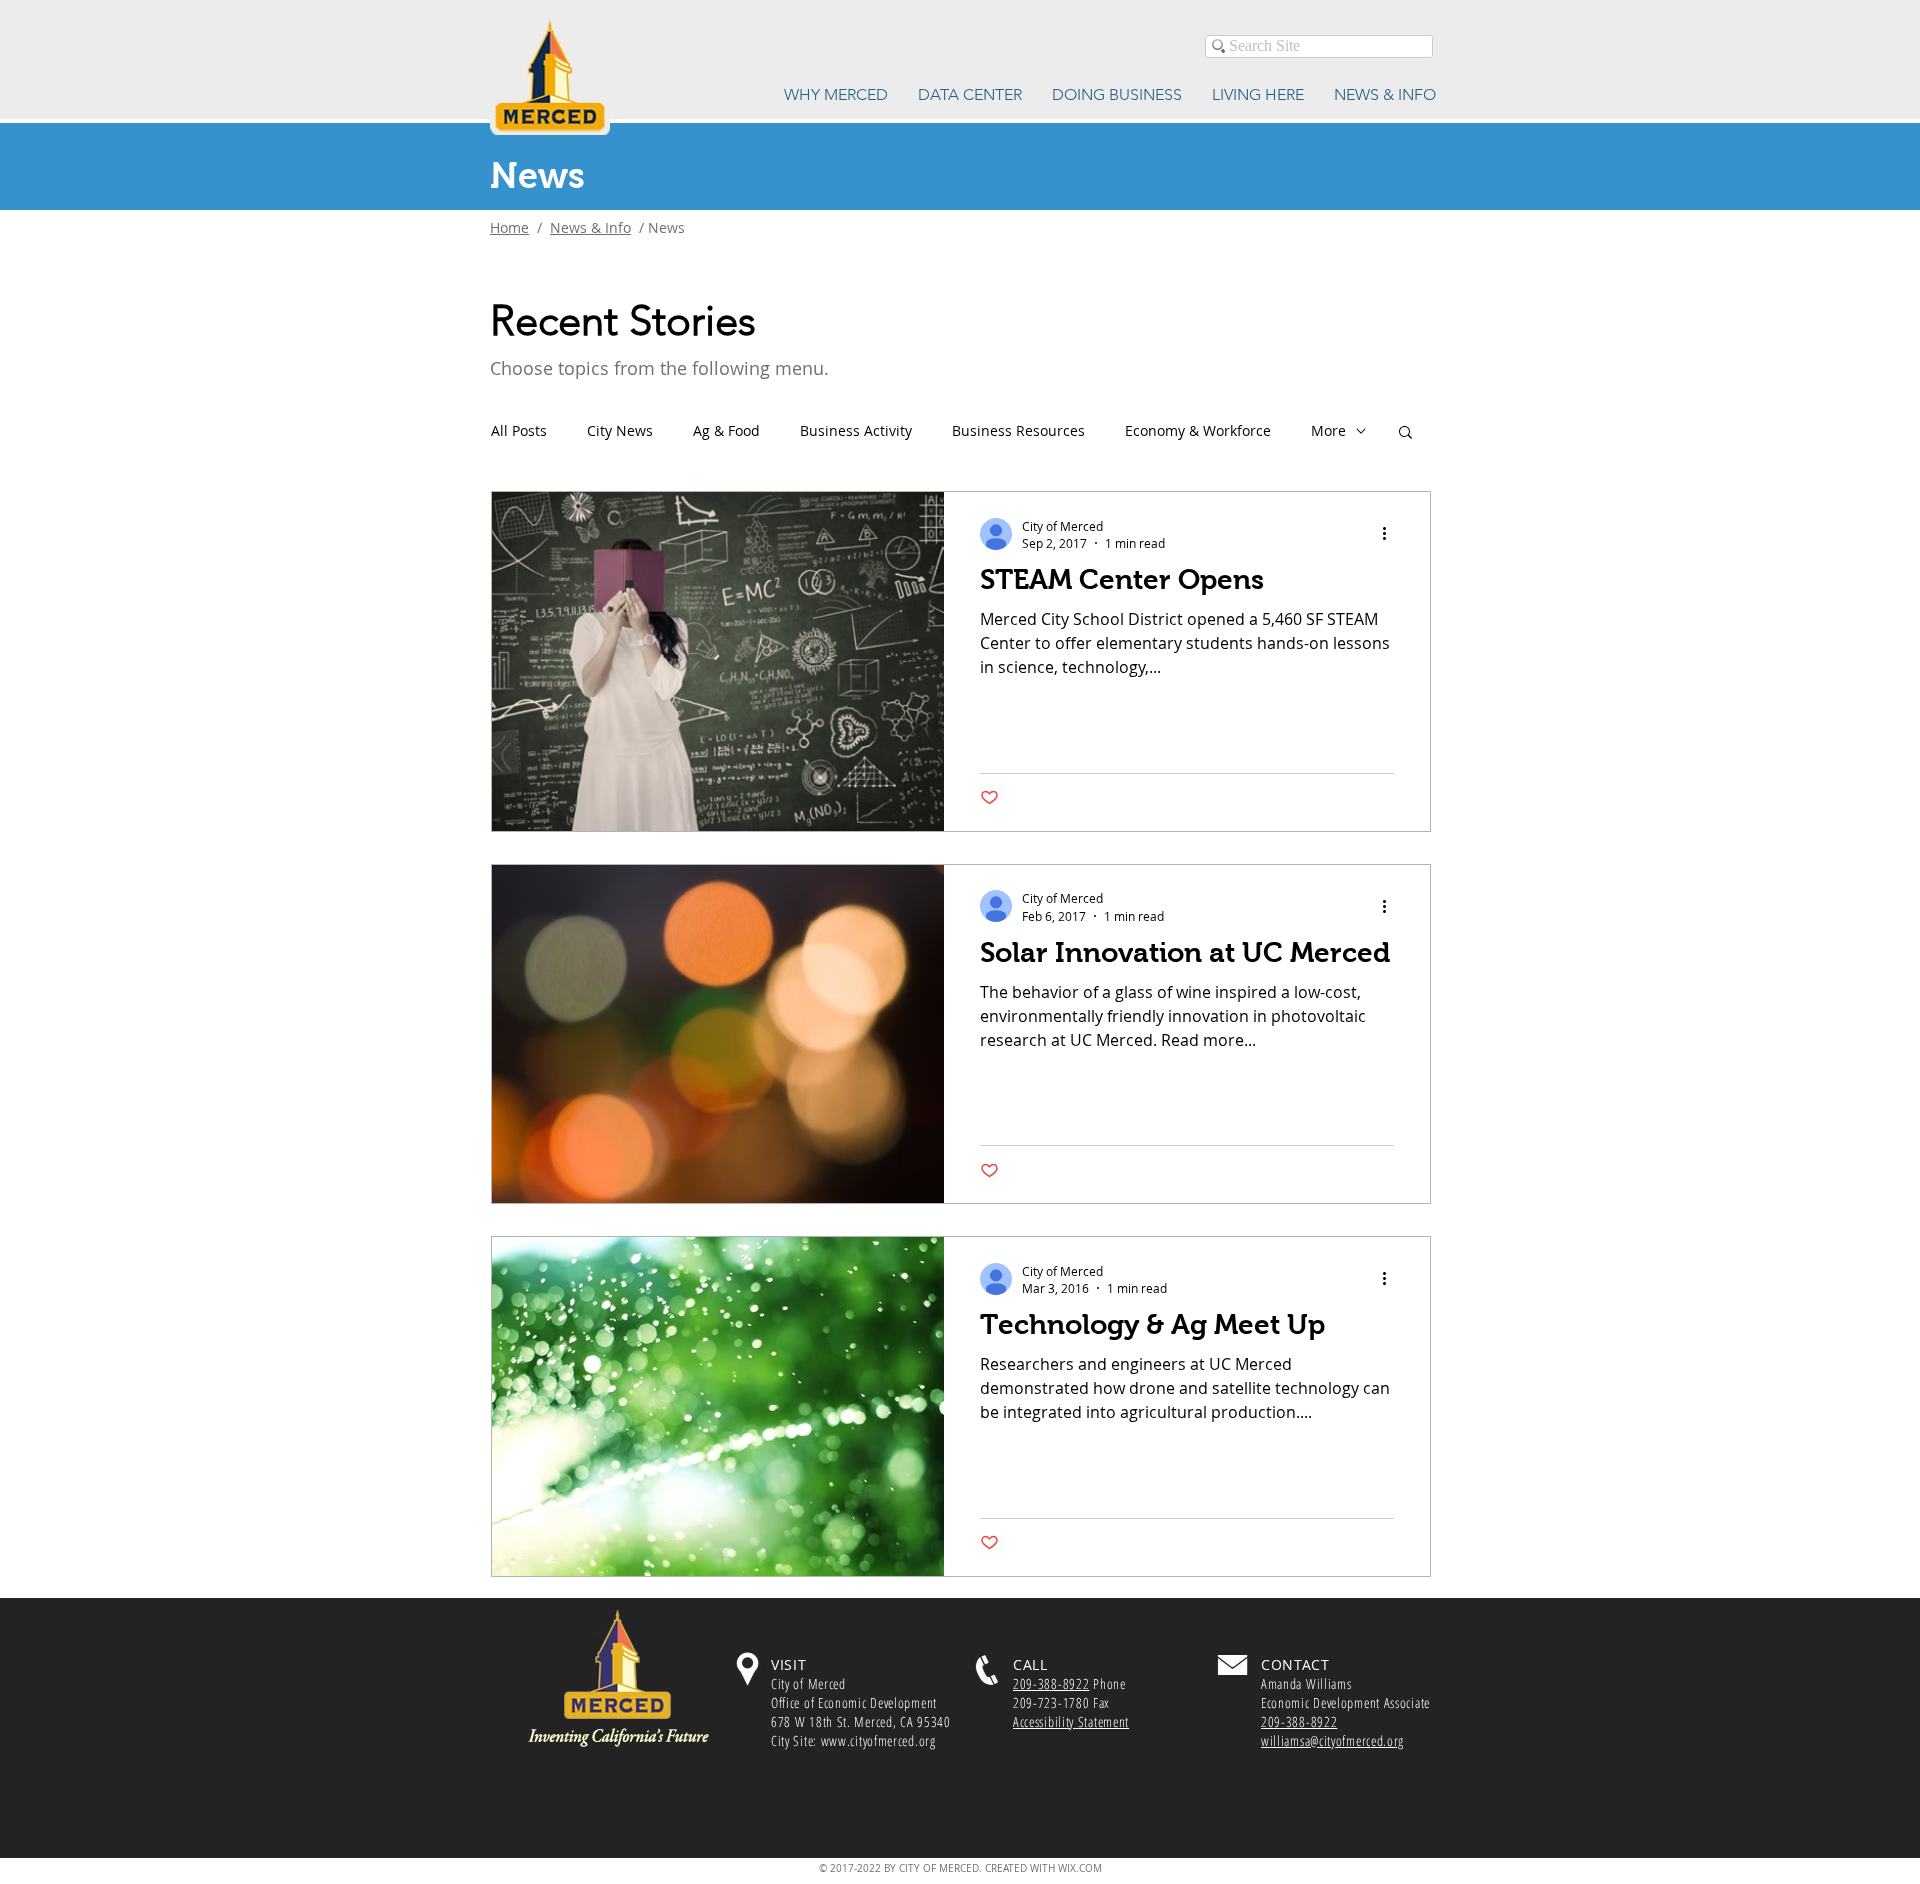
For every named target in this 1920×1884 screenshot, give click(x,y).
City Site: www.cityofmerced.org (853, 1740)
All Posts (519, 430)
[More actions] (1391, 534)
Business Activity (856, 430)
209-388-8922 (1051, 1683)
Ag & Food (726, 430)
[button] (1405, 433)
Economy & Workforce (1198, 430)
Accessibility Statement (1071, 1721)
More (1328, 430)
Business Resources (1018, 430)
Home (509, 227)
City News (620, 430)
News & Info (590, 227)
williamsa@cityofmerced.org (1332, 1740)
